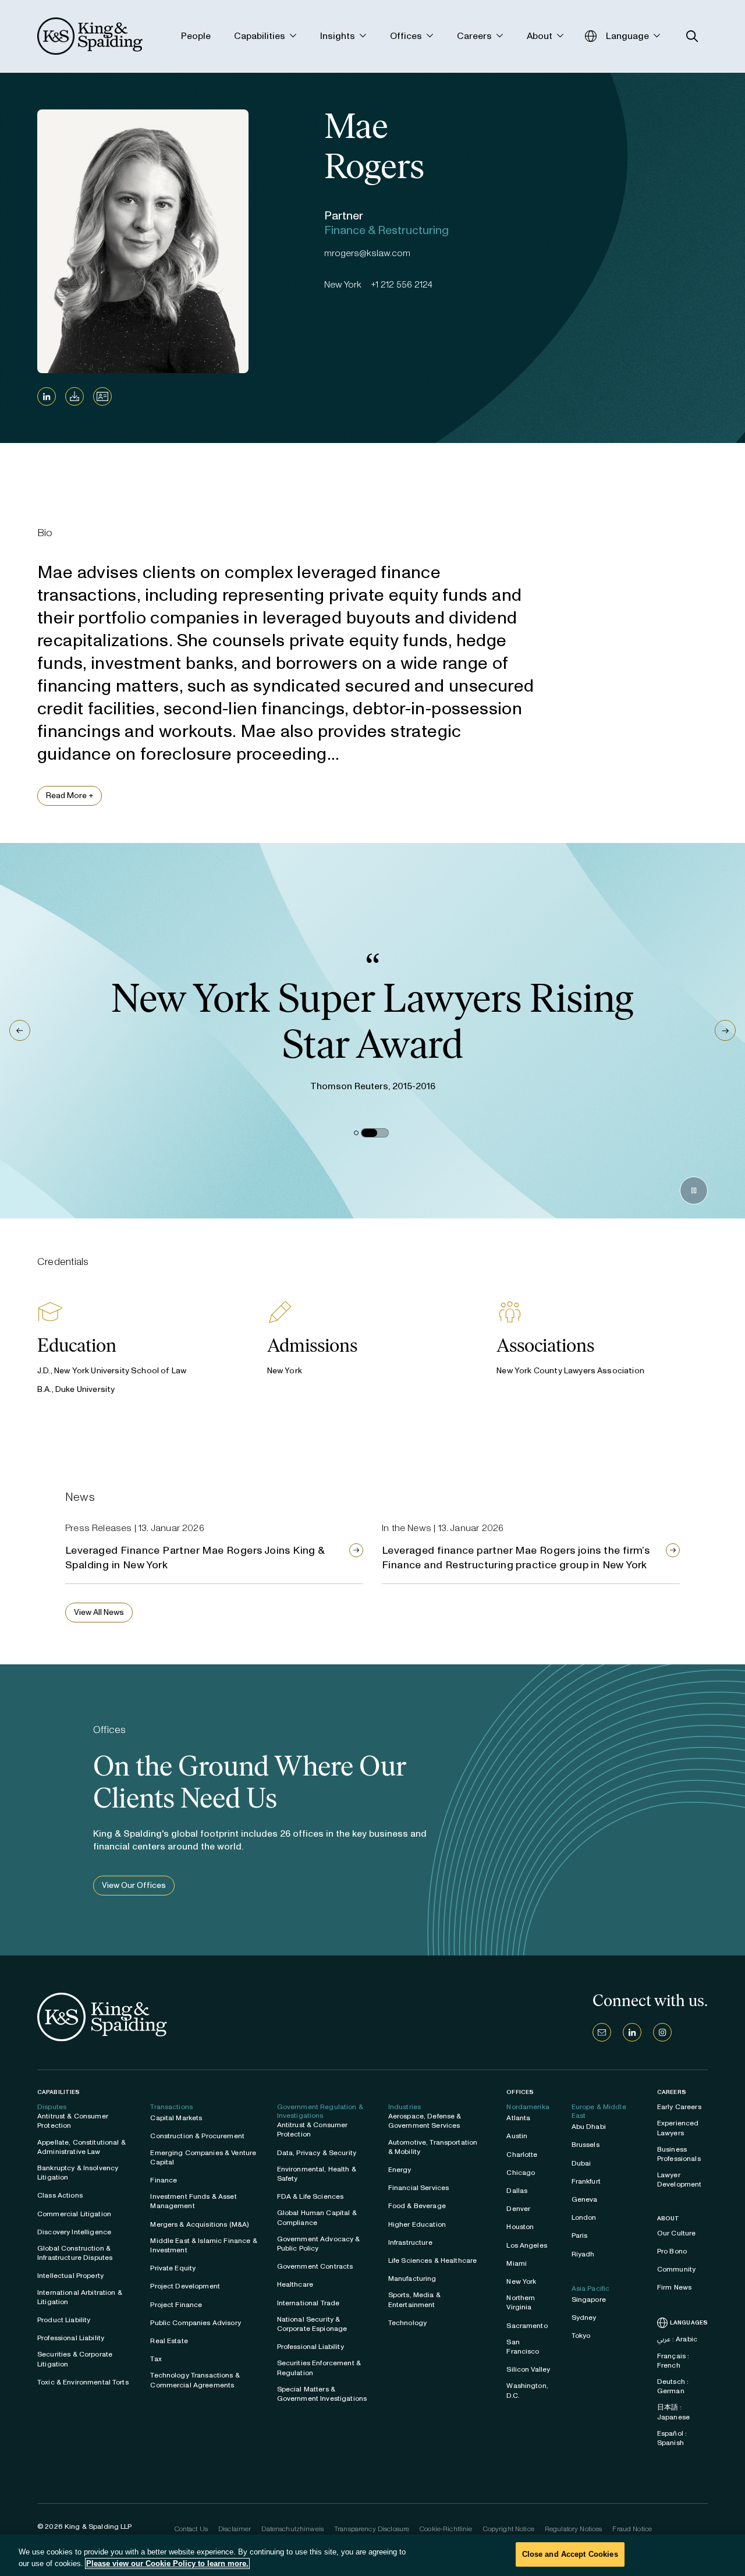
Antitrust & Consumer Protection (73, 2121)
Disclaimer (235, 2529)
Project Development (185, 2286)
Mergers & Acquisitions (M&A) (199, 2224)
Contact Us (191, 2529)
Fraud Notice (632, 2529)
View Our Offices (134, 1885)
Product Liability (64, 2320)
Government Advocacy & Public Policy (319, 2244)
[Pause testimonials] (694, 1190)
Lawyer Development (680, 2180)
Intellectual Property (70, 2276)
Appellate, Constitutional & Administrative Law (81, 2147)
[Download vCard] (102, 396)
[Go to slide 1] (356, 1133)
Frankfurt (586, 2181)
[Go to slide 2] (375, 1133)
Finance (164, 2180)
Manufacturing (412, 2279)
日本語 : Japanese (673, 2412)
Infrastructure (410, 2242)
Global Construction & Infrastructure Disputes (75, 2253)
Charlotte (522, 2155)
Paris (580, 2235)
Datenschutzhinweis (292, 2529)
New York (521, 2281)
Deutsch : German (673, 2386)
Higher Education (417, 2224)
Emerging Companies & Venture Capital (203, 2157)
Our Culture (677, 2233)
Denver (518, 2209)
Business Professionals (679, 2154)
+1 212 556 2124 (402, 284)
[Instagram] (662, 2032)
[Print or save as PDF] (74, 396)
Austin (517, 2136)
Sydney (584, 2318)
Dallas (517, 2191)
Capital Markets (176, 2118)
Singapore (589, 2299)
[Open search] (692, 36)
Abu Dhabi (589, 2127)
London (584, 2217)
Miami (517, 2263)
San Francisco (523, 2347)
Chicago (521, 2173)
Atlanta (518, 2118)
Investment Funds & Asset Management (193, 2201)
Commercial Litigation (74, 2214)
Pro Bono (672, 2251)
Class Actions (60, 2195)
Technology (407, 2323)
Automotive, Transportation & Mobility (433, 2147)
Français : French (673, 2361)
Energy (400, 2170)
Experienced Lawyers (678, 2128)
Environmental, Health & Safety (317, 2174)
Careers (672, 2092)
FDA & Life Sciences (311, 2196)
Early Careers (679, 2107)
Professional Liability (71, 2338)
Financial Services (419, 2188)
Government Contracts (315, 2266)
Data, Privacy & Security (317, 2153)
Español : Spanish (672, 2438)
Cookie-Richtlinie (446, 2529)
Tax (156, 2359)
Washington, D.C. (527, 2390)
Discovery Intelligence (74, 2232)
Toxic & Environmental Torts (83, 2382)
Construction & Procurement (197, 2136)
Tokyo (581, 2336)
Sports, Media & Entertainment (414, 2299)
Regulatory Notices (574, 2529)
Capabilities (58, 2092)
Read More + (70, 796)
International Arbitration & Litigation (80, 2297)
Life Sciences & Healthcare (433, 2260)
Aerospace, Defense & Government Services (425, 2121)
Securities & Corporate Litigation (75, 2359)
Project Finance (176, 2305)
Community (676, 2269)
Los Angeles (527, 2245)
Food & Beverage (417, 2206)
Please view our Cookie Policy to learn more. (167, 2563)
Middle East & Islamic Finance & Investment (203, 2245)
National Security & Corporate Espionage (312, 2324)
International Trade (308, 2303)
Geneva (585, 2199)
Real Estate (169, 2341)
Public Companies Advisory (196, 2323)
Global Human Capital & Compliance (317, 2217)
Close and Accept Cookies (570, 2554)
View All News (99, 1612)
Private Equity (173, 2268)
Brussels (586, 2145)
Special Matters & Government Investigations (322, 2394)
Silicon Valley (528, 2369)
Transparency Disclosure (372, 2529)
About (668, 2219)
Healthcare (295, 2284)
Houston (520, 2227)
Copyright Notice (509, 2529)
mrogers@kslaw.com (367, 253)
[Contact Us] (602, 2032)
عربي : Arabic (677, 2339)
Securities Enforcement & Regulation (319, 2368)
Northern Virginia (521, 2302)
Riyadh (583, 2254)
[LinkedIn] (47, 396)
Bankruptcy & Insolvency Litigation (78, 2173)
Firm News (674, 2287)
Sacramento (527, 2326)
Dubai (581, 2163)
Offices (520, 2092)
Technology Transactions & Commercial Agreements (195, 2380)
